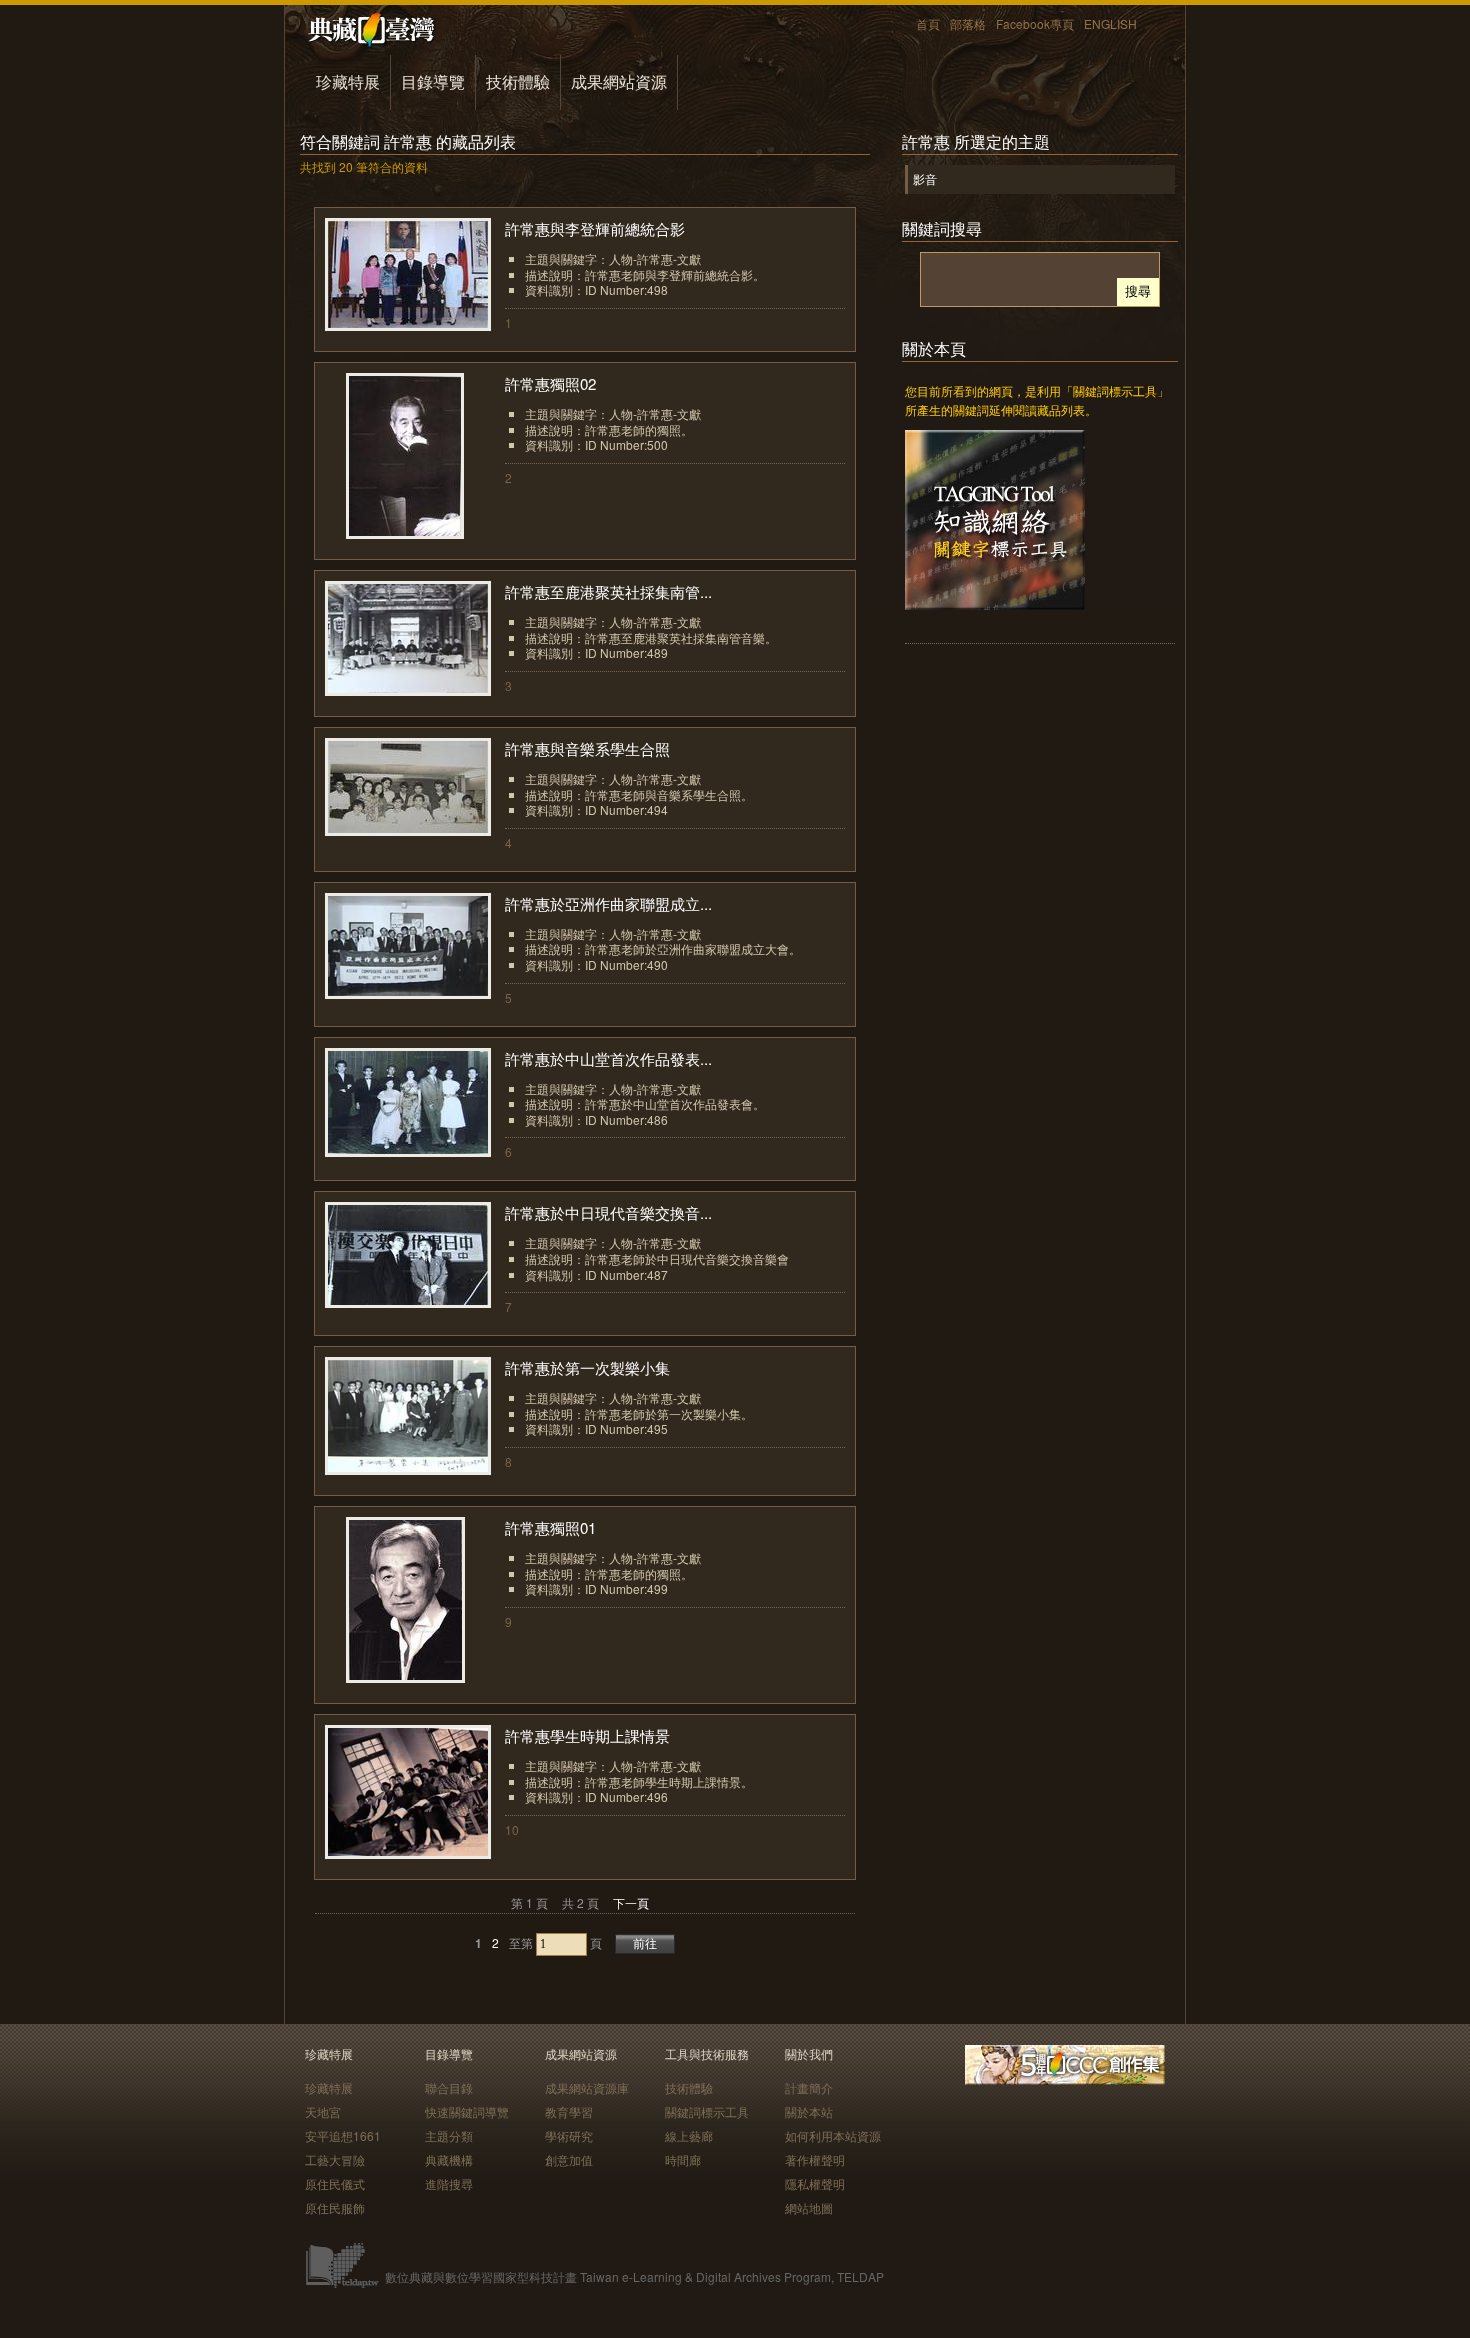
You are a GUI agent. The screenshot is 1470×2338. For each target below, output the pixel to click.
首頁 (928, 23)
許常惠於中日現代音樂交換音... (608, 1212)
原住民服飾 (335, 2207)
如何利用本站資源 (833, 2135)
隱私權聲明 (815, 2183)
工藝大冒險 (335, 2159)
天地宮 (323, 2111)
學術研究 (569, 2135)
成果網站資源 (619, 81)
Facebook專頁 (1035, 23)
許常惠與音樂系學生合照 (587, 748)
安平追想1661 (343, 2135)
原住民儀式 (335, 2183)
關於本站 (809, 2111)
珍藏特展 (348, 81)
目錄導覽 (433, 81)
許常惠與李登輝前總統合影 (595, 228)
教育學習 (569, 2111)
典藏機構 (449, 2159)
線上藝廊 (689, 2135)
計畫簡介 (809, 2087)
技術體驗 (518, 81)
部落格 (968, 23)
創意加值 (569, 2159)
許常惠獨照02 (550, 383)
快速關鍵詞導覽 (467, 2111)
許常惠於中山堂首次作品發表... (608, 1058)
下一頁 (631, 1902)
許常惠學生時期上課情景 (587, 1735)
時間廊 (683, 2159)
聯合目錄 (449, 2087)
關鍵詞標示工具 (707, 2111)
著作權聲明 (815, 2159)
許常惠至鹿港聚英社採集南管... (608, 591)
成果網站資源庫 (587, 2087)
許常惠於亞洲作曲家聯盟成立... (608, 903)
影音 (925, 178)
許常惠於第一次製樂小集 (587, 1367)
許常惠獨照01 (550, 1527)
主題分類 (449, 2135)
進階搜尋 (449, 2183)
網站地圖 (809, 2207)
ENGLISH (1110, 23)
